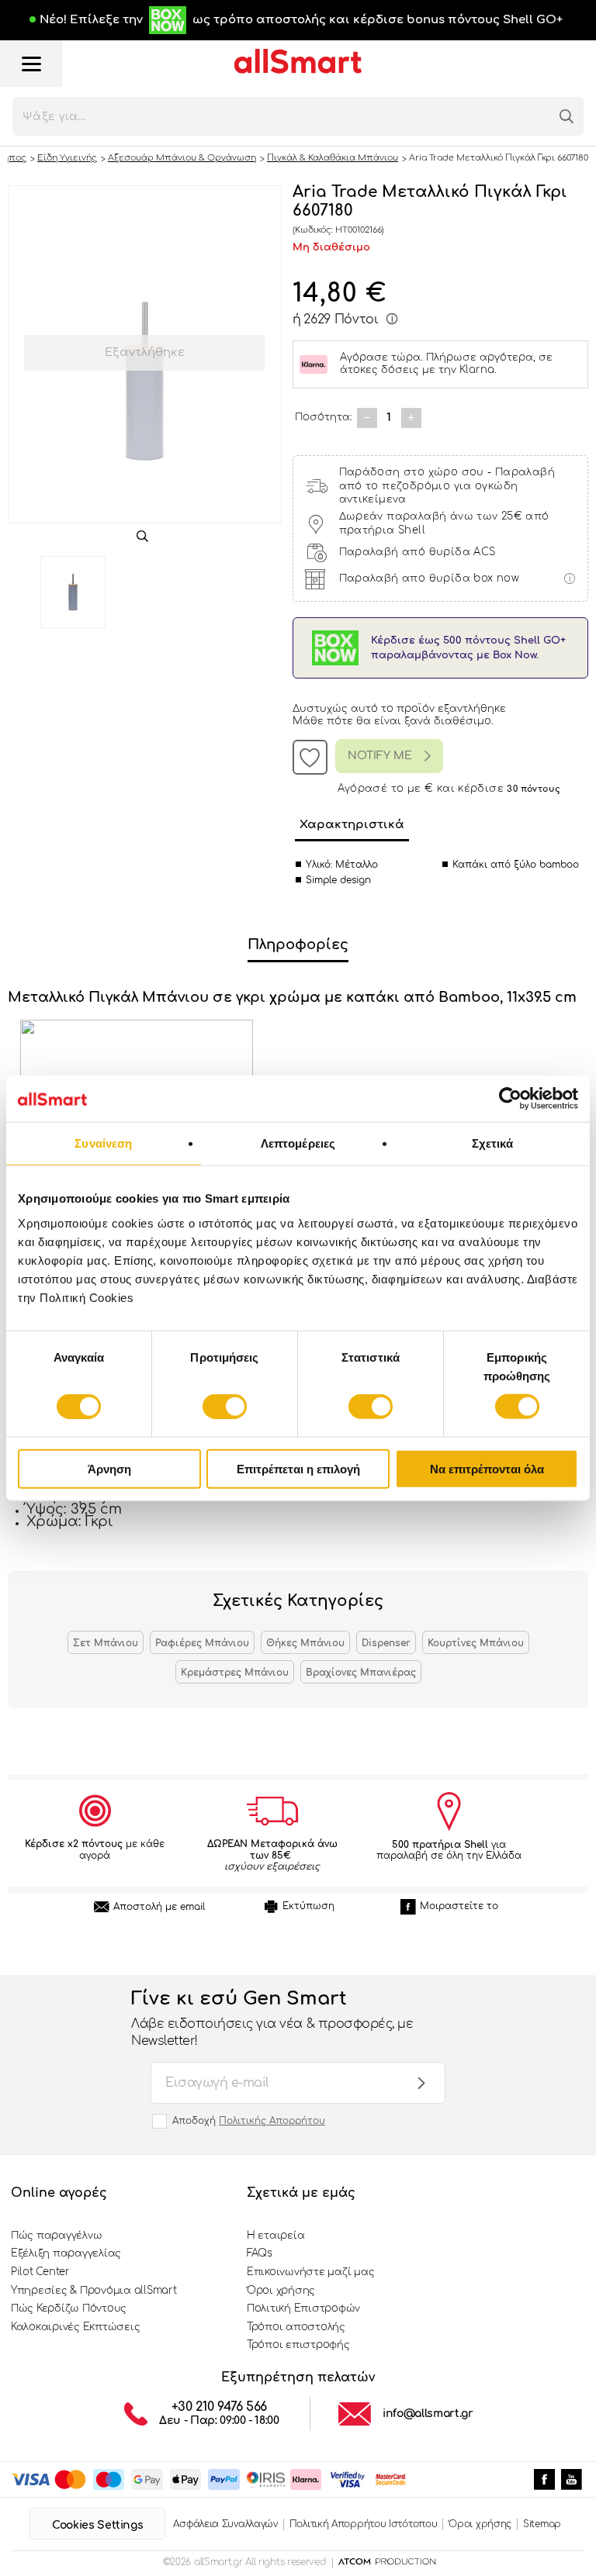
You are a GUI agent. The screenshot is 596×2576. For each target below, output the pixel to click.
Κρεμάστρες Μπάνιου (235, 1673)
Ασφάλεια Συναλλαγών (225, 2524)
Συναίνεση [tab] (103, 1143)
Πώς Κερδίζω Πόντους (69, 2308)
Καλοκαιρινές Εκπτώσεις (75, 2327)
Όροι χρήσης (281, 2291)
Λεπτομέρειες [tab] (298, 1143)
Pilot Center (40, 2272)
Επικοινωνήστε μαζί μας (310, 2272)
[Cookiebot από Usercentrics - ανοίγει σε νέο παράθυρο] (510, 1099)
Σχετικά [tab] (493, 1143)
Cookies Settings (97, 2525)
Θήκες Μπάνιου (305, 1643)
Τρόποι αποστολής (296, 2327)
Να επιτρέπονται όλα (487, 1468)
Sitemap (542, 2524)
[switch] (225, 1407)
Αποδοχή (249, 2121)
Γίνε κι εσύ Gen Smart (272, 2018)
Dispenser (386, 1643)
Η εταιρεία (275, 2236)
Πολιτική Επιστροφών (303, 2308)
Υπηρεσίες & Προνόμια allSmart (94, 2291)
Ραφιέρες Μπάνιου (202, 1643)
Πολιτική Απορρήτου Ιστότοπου (364, 2524)
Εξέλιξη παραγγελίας (66, 2253)
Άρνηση (109, 1468)
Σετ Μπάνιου (106, 1643)
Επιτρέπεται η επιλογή (298, 1468)
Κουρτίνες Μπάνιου (476, 1643)
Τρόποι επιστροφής (298, 2345)
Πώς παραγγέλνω (56, 2236)
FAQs (260, 2253)
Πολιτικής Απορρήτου (272, 2121)
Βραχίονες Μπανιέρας (361, 1673)
